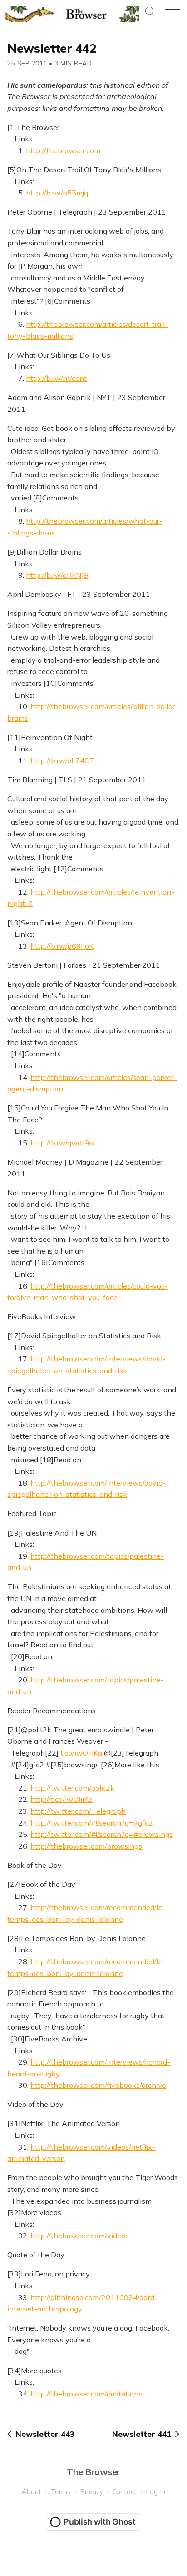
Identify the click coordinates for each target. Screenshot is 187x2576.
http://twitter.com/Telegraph (78, 1811)
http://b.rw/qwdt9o (62, 1143)
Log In (155, 2492)
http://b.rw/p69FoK (62, 946)
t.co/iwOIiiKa (81, 1753)
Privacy (91, 2492)
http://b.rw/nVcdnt (56, 378)
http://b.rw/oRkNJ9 (57, 575)
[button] (150, 12)
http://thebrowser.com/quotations (86, 2394)
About (32, 2492)
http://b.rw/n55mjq (57, 193)
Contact (124, 2492)
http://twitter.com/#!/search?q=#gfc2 (92, 1823)
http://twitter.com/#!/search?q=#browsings (102, 1834)
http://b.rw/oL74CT (62, 760)
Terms (61, 2492)
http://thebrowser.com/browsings (86, 1846)
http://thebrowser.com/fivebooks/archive (98, 2085)
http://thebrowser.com (63, 150)
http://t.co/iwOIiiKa (62, 1799)
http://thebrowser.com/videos (80, 2236)
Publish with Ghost (100, 2522)
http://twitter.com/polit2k (72, 1788)
